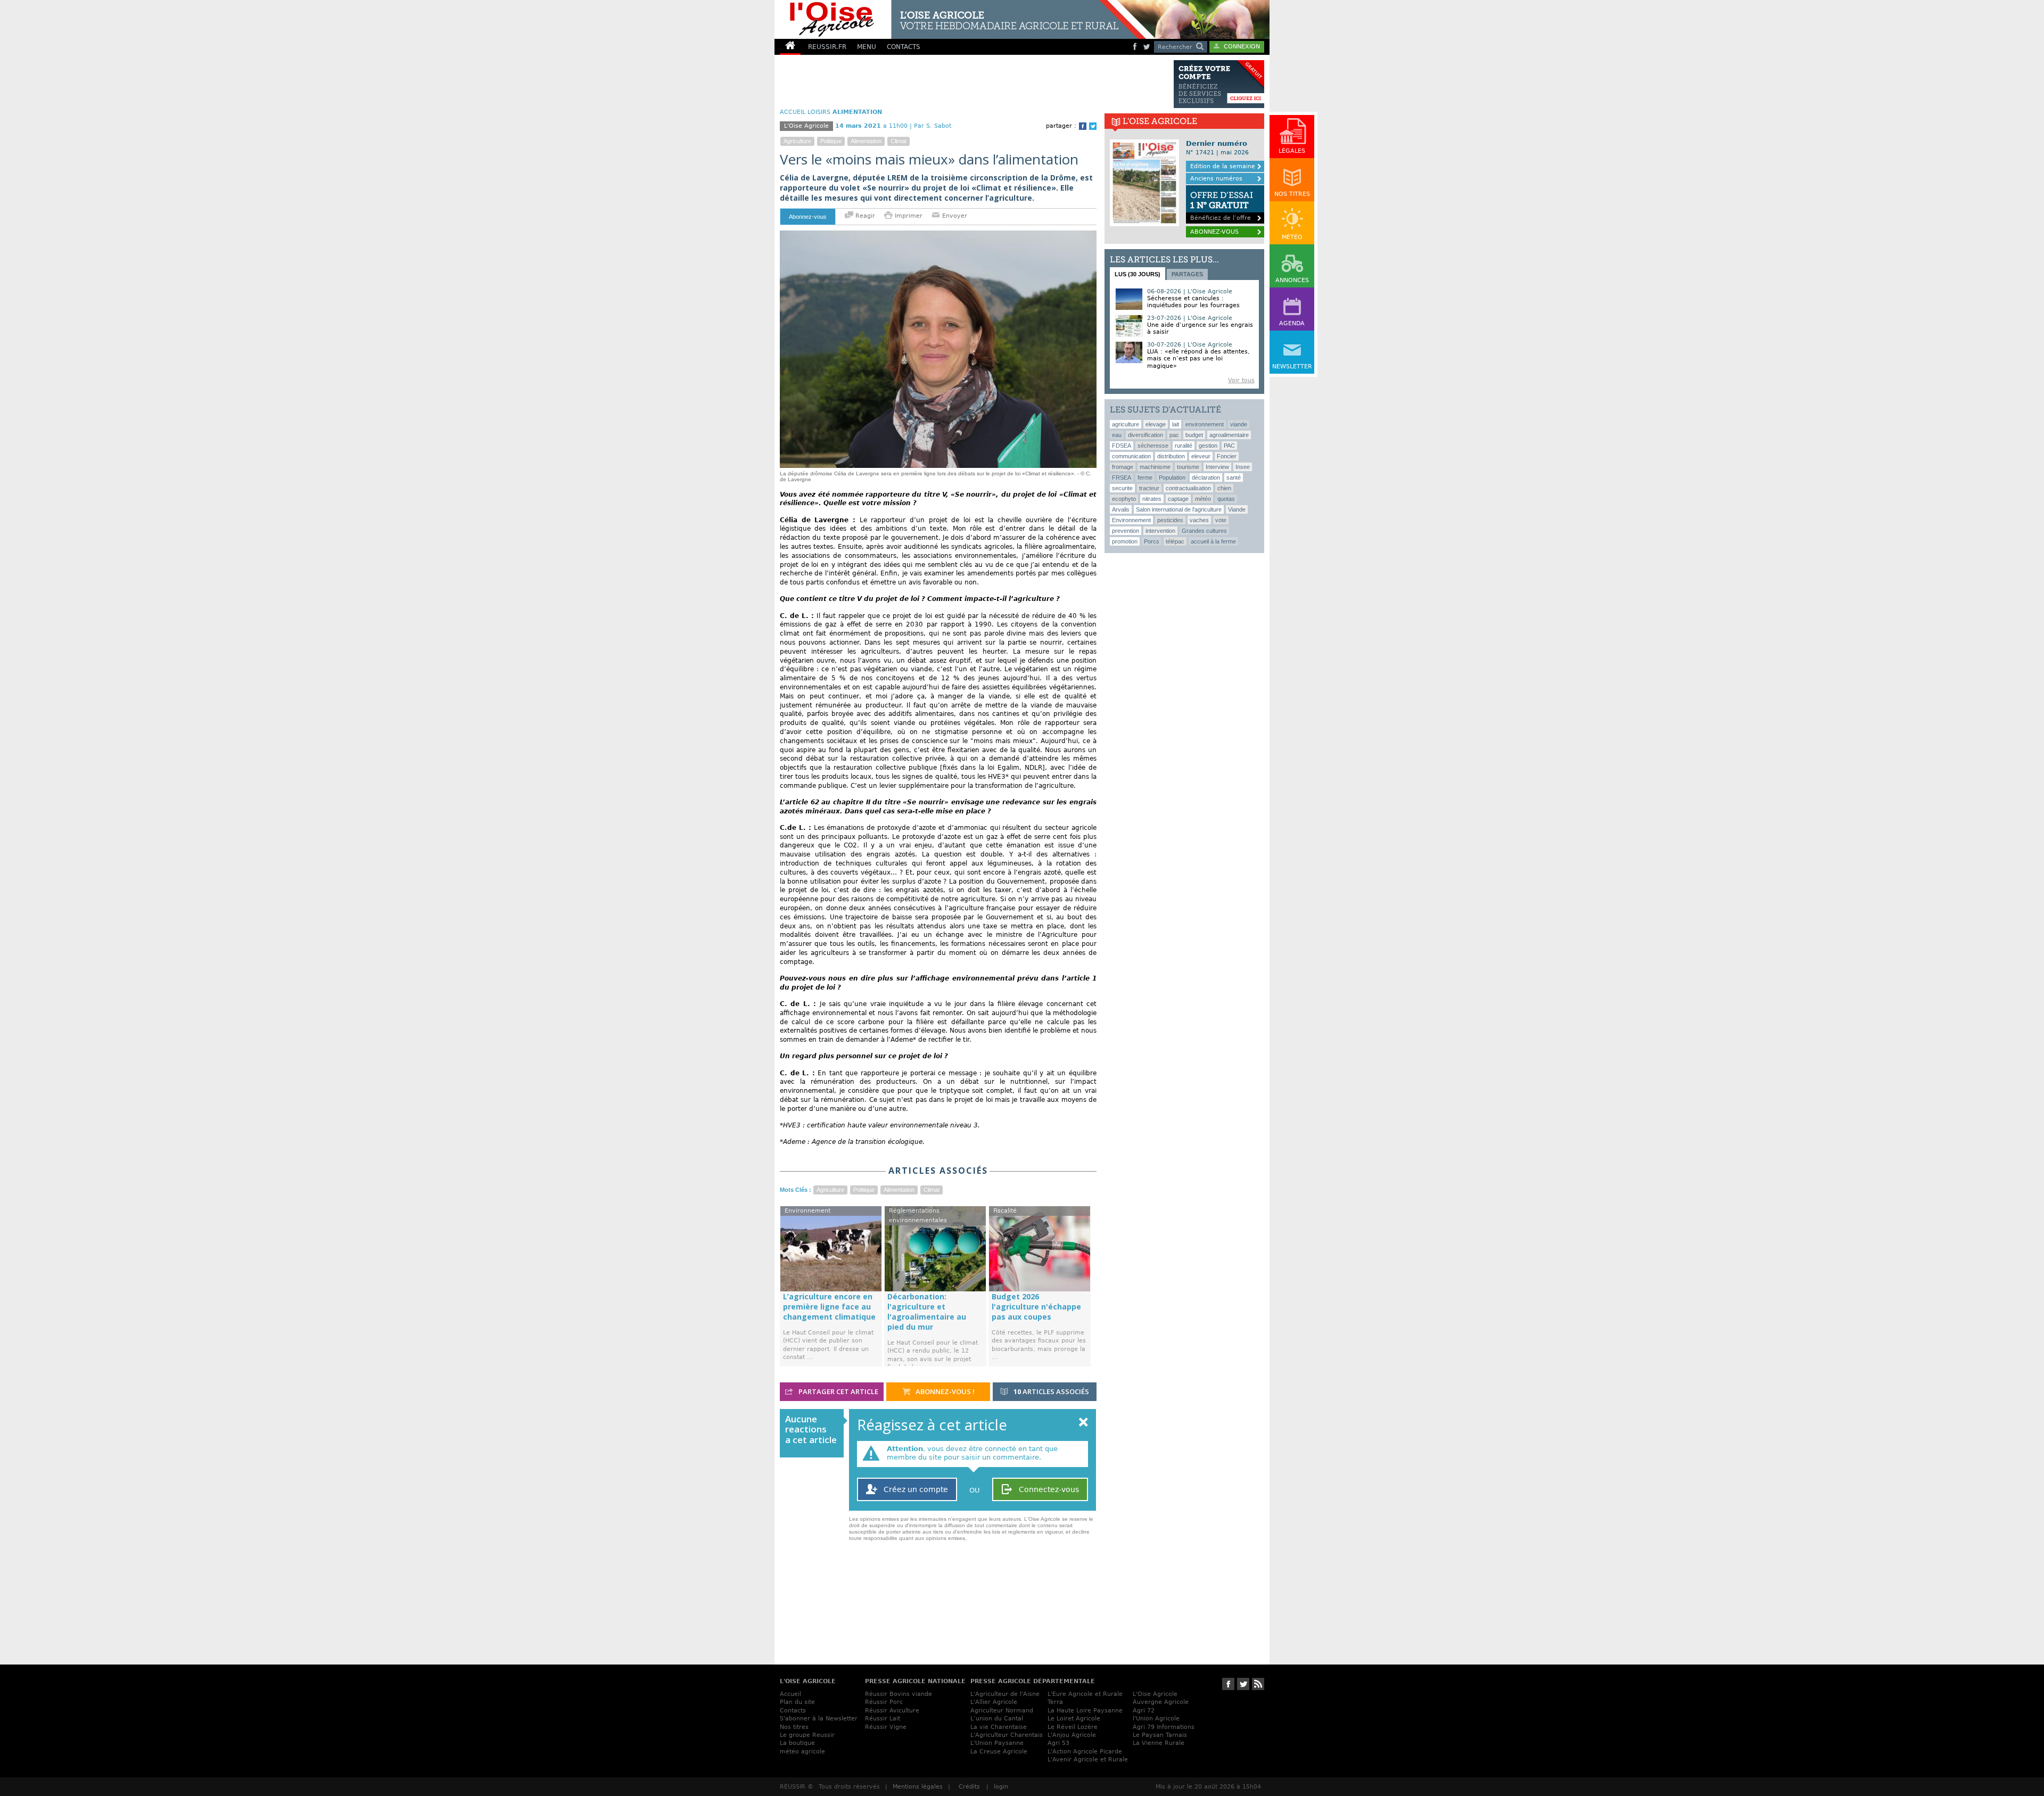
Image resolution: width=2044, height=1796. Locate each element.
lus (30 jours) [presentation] (1138, 274)
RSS (1258, 1684)
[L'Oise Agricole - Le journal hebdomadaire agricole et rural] (960, 19)
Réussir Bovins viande (899, 1694)
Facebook (1083, 126)
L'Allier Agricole (994, 1702)
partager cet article (838, 1391)
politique (831, 141)
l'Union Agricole (1156, 1719)
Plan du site (797, 1702)
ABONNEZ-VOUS (1214, 232)
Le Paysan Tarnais (1160, 1735)
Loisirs (819, 112)
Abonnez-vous (808, 217)
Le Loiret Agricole (1074, 1719)
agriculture (797, 141)
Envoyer (954, 216)
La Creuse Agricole (999, 1752)
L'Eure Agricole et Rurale (1085, 1694)
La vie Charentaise (999, 1727)
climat (899, 141)
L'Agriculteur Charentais (1007, 1735)
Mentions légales (918, 1787)
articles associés (1051, 1391)
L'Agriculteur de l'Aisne (1005, 1694)
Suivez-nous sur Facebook (1228, 1684)
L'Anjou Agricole (1072, 1735)
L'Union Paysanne (997, 1743)
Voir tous (1241, 380)
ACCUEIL (793, 112)
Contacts (793, 1711)
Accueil (790, 1694)
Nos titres (794, 1727)
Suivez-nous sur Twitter (1243, 1684)
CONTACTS (904, 47)
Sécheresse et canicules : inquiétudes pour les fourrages (1193, 302)
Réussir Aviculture (892, 1711)
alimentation (866, 141)
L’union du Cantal (997, 1719)
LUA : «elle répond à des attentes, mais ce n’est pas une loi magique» (1198, 359)
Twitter (1093, 126)
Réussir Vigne (886, 1727)
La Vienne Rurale (1159, 1743)
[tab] (1138, 274)
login (1001, 1787)
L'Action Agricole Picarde (1085, 1752)
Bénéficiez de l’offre (1222, 206)
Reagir (864, 216)
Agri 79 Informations (1164, 1727)
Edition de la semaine (1223, 166)
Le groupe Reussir (807, 1735)
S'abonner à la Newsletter (819, 1719)
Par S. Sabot (933, 126)
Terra (1055, 1702)
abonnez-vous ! (944, 1391)
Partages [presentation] (1187, 274)
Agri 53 (1058, 1743)
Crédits (969, 1787)
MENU (867, 47)
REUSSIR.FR (827, 47)
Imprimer (909, 216)
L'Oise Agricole (1155, 1694)
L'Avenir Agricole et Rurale (1088, 1760)
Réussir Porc (884, 1702)
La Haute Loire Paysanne (1085, 1711)
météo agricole (802, 1752)
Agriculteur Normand (1002, 1711)
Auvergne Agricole (1161, 1702)
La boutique (797, 1743)
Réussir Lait (883, 1719)
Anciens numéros (1216, 179)
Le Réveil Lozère (1073, 1727)
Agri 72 (1144, 1711)
